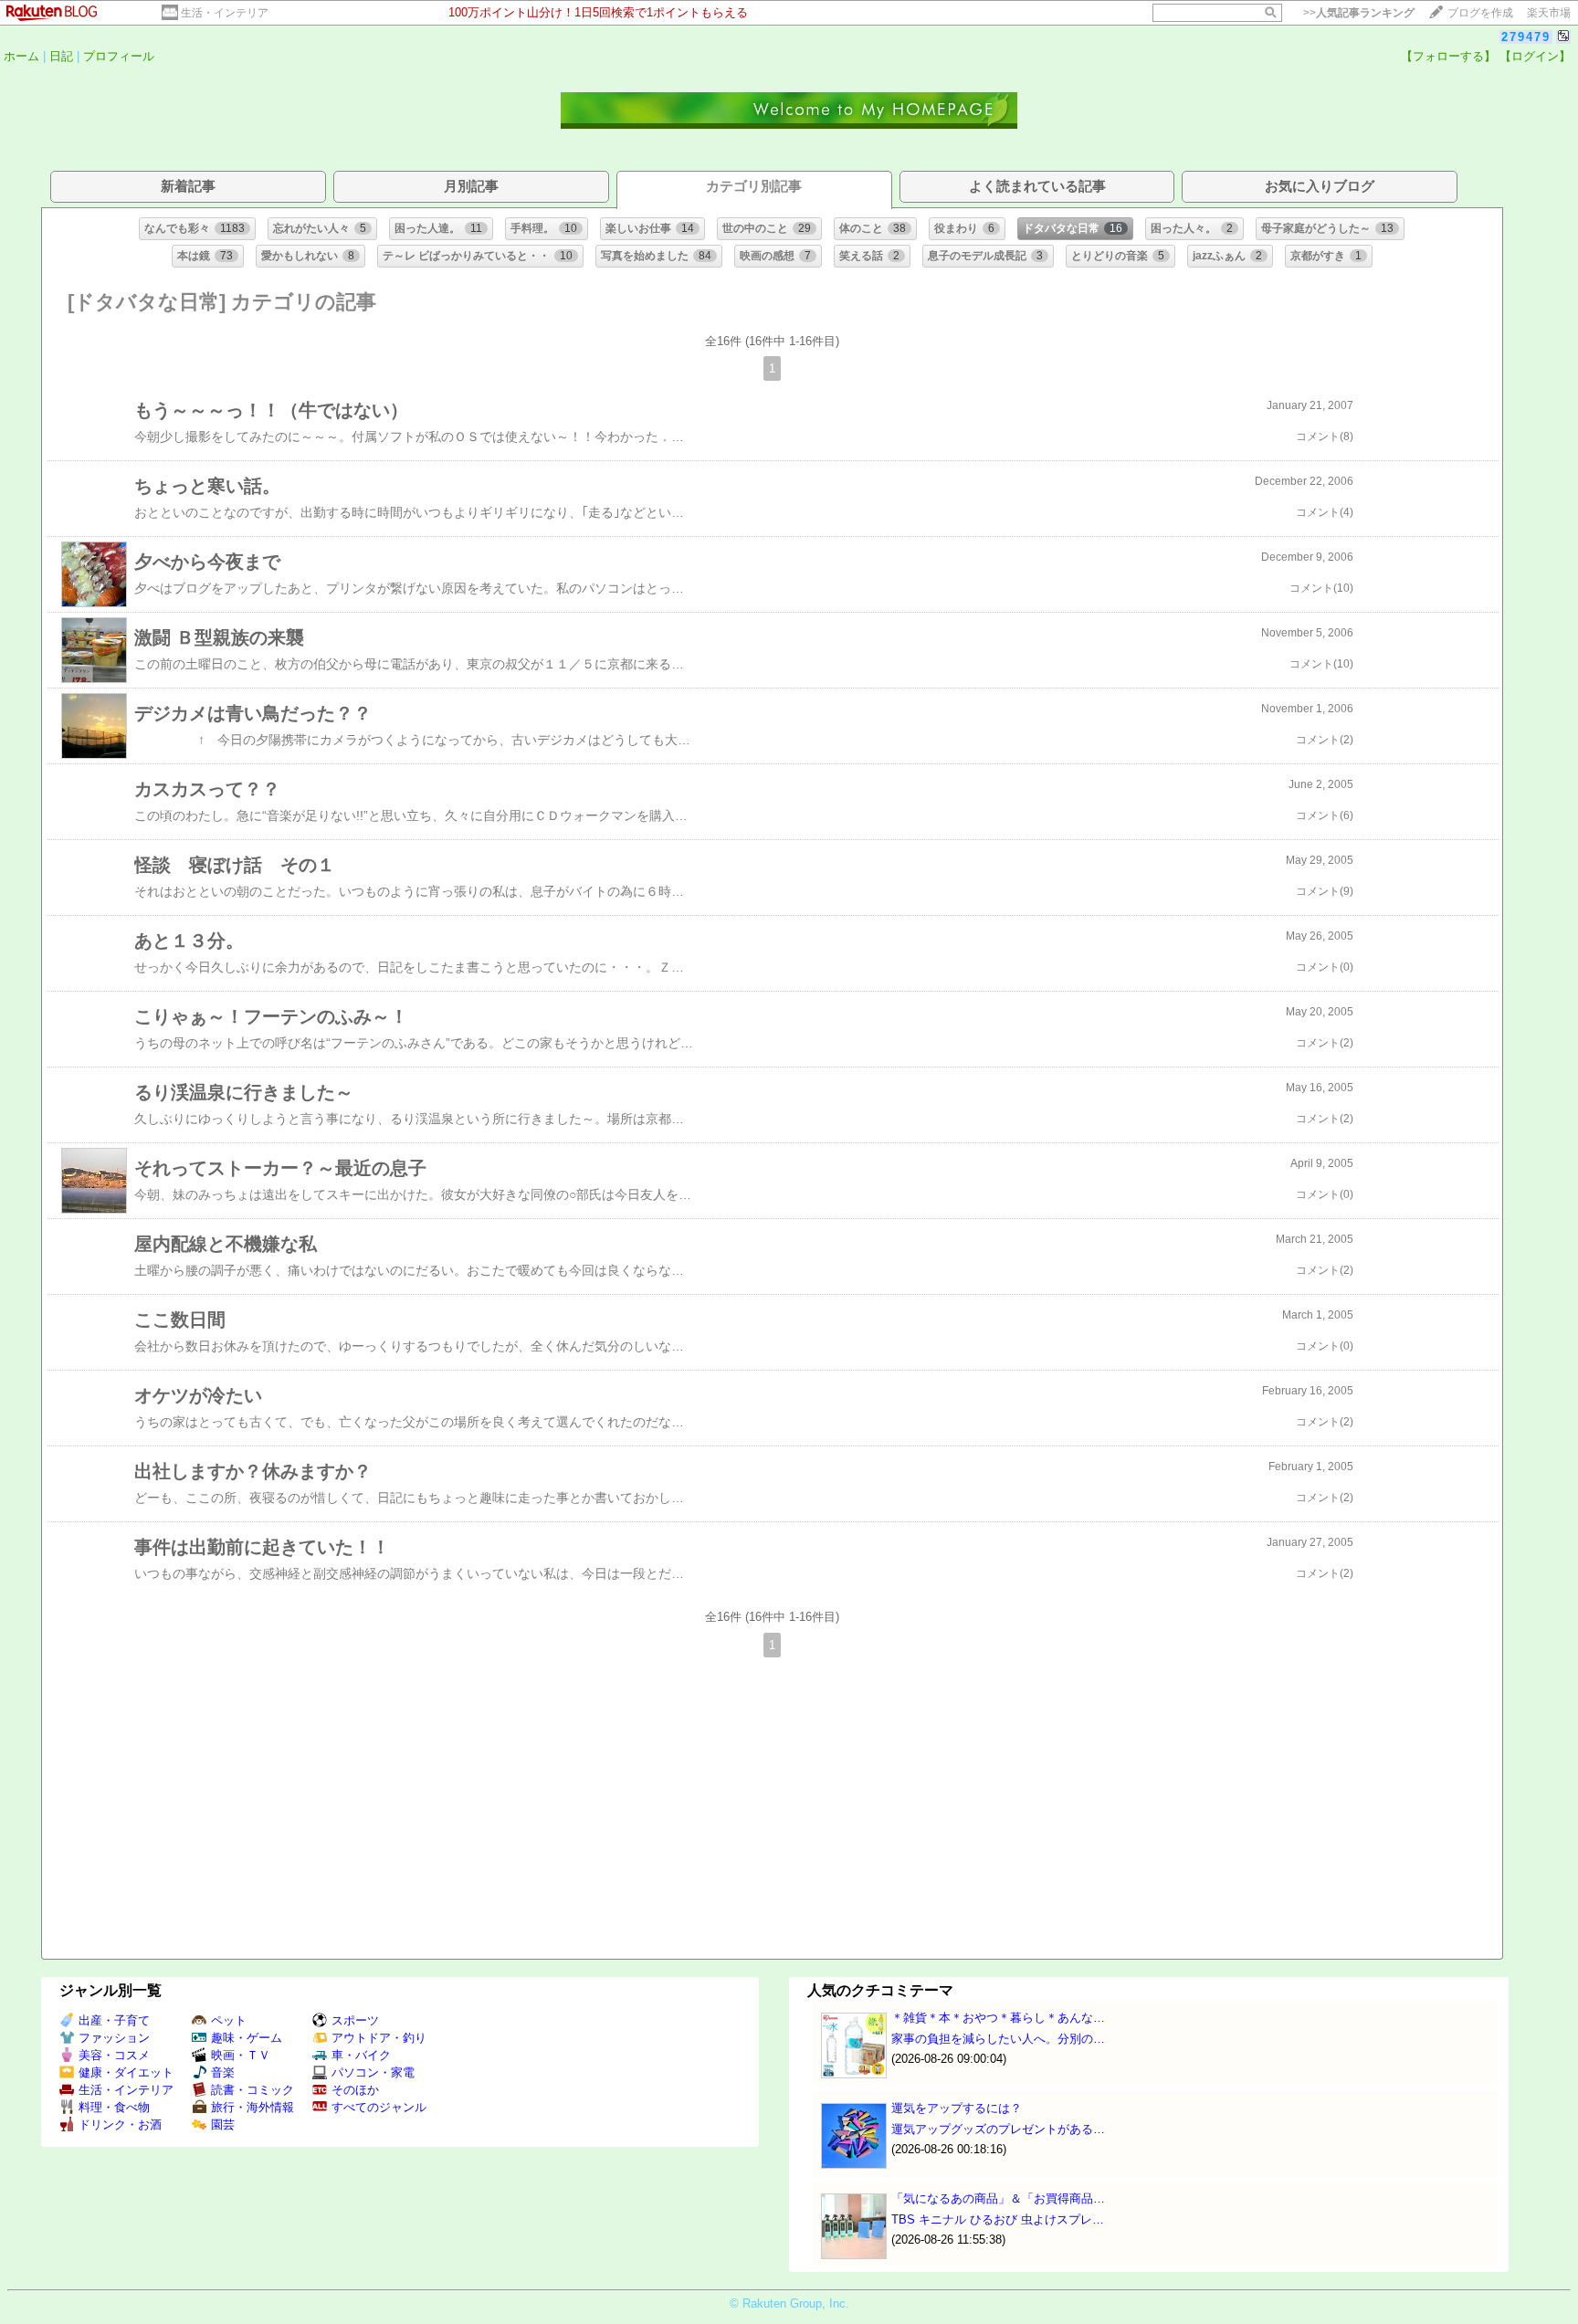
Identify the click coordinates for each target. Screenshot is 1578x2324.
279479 (1526, 37)
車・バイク (361, 2055)
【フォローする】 (1448, 56)
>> (1359, 13)
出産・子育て (114, 2020)
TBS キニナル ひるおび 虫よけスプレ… (998, 2219)
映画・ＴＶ (241, 2055)
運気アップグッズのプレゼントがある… (998, 2129)
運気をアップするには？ (957, 2108)
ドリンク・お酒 (120, 2124)
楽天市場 (1549, 13)
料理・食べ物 (114, 2107)
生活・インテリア (225, 13)
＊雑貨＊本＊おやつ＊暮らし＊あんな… (998, 2018)
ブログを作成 (1480, 13)
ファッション (114, 2038)
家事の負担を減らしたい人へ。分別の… (998, 2039)
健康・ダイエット (126, 2072)
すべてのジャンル (379, 2107)
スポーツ (355, 2020)
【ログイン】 (1535, 56)
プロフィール (119, 56)
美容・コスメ (114, 2055)
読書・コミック (252, 2090)
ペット (229, 2020)
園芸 (223, 2124)
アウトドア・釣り (379, 2038)
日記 (61, 56)
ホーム (21, 56)
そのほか (355, 2090)
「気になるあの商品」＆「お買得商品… (998, 2198)
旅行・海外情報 (252, 2107)
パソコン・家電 (373, 2072)
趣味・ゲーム (247, 2038)
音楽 (223, 2072)
